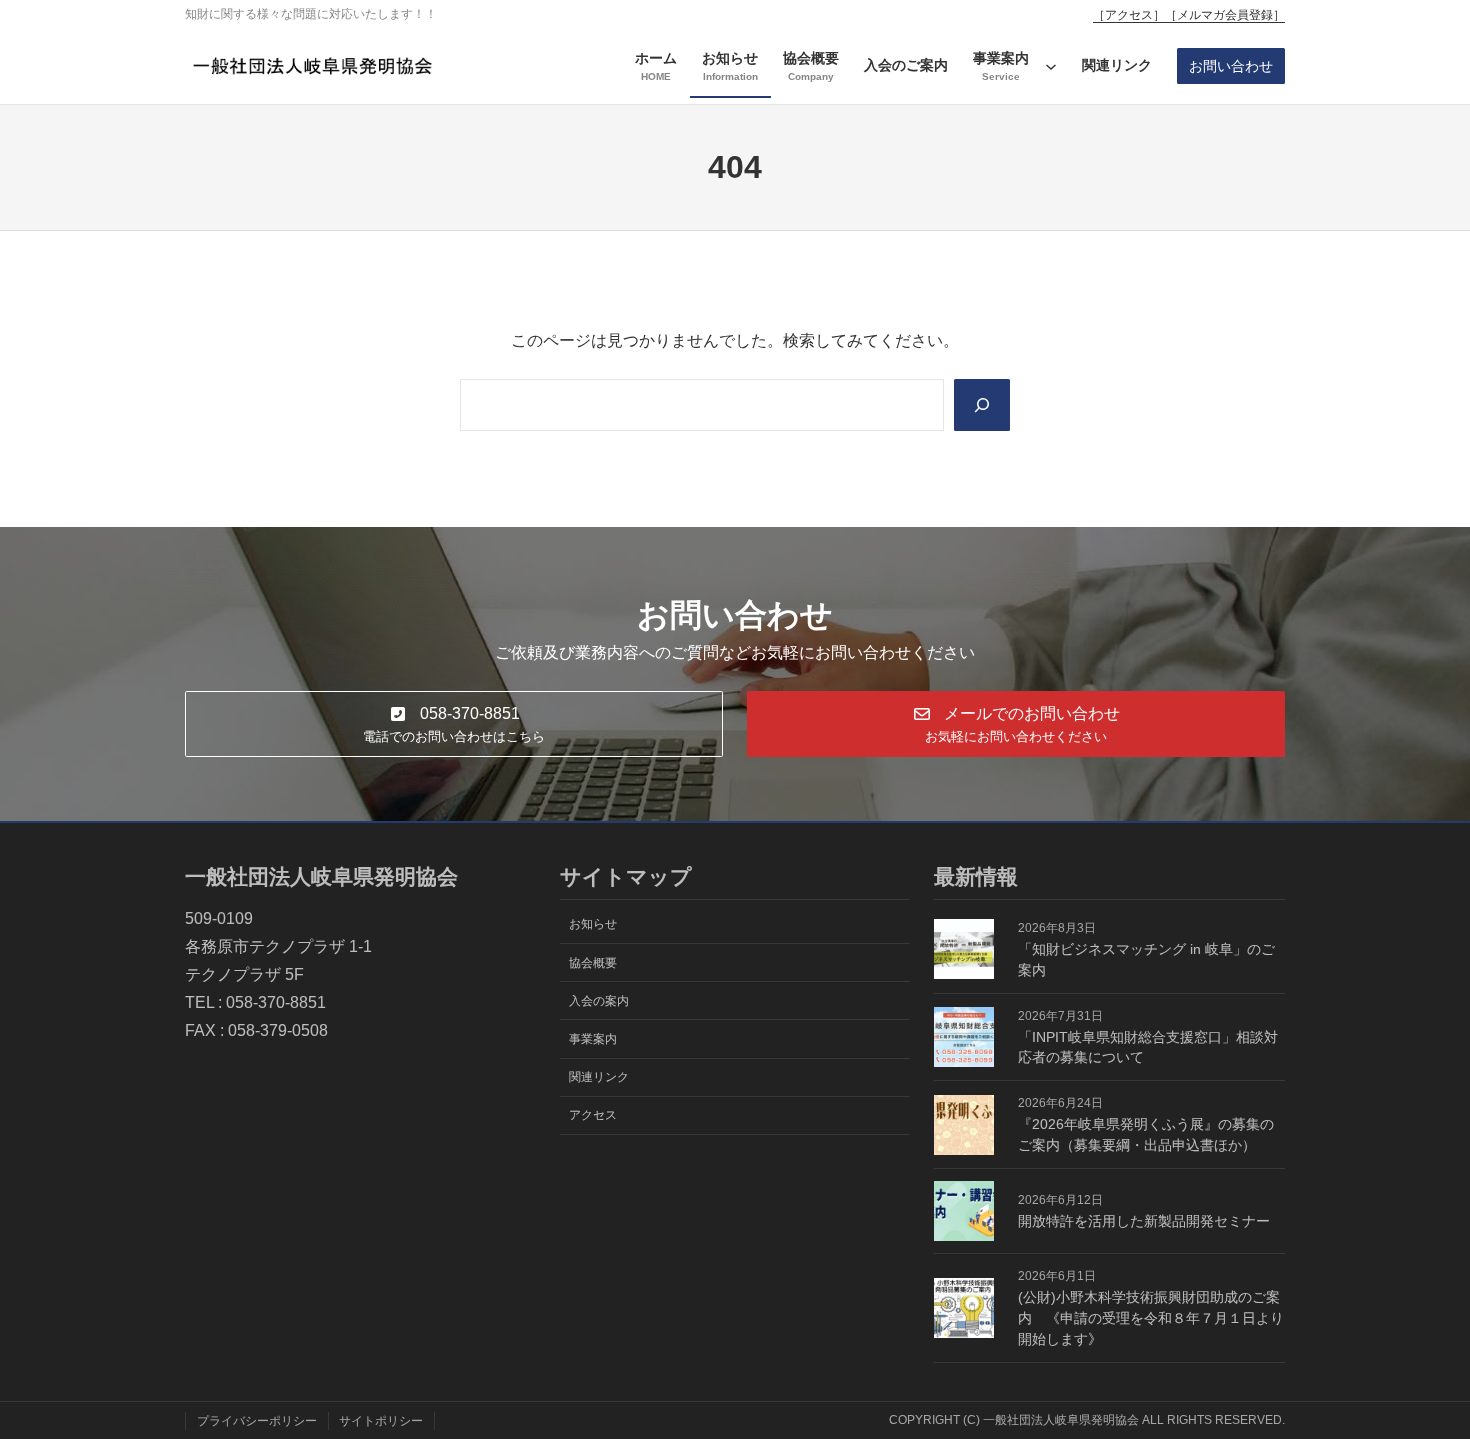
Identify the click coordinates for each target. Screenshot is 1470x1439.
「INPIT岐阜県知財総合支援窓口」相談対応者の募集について (1148, 1047)
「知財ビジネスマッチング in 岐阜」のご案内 (1146, 959)
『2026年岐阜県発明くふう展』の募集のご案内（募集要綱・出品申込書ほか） (1146, 1134)
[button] (454, 723)
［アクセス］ (1129, 15)
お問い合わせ (1231, 66)
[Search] (982, 405)
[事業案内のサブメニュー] (1051, 66)
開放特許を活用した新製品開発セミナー (1144, 1221)
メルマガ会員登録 (1225, 15)
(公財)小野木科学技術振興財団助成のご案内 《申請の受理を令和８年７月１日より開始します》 (1151, 1318)
